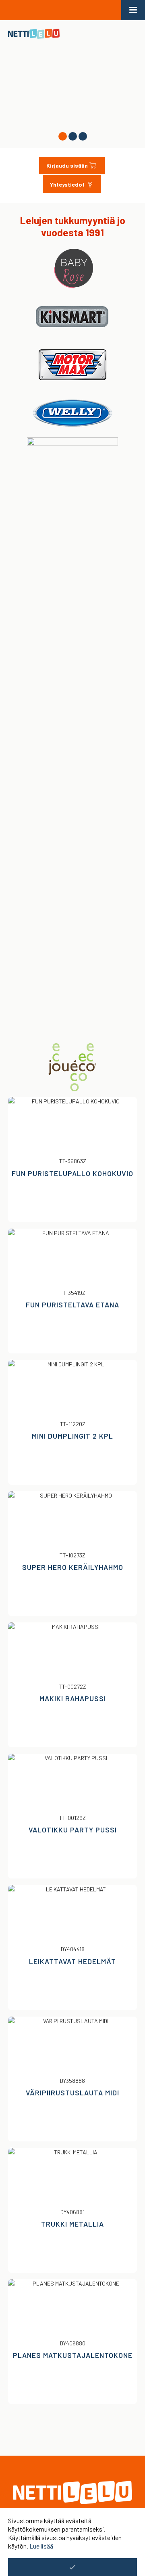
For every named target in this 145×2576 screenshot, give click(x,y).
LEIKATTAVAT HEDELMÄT (72, 1961)
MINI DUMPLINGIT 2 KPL (72, 1436)
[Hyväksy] (72, 2567)
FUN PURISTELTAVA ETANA (72, 1305)
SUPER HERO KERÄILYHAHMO (73, 1567)
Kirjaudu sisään (67, 165)
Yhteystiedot (68, 184)
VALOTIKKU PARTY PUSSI (73, 1830)
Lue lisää (41, 2546)
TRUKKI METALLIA (72, 2224)
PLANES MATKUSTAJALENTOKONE (73, 2355)
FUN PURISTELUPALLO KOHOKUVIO (72, 1173)
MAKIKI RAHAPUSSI (73, 1698)
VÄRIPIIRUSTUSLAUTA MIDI (72, 2093)
